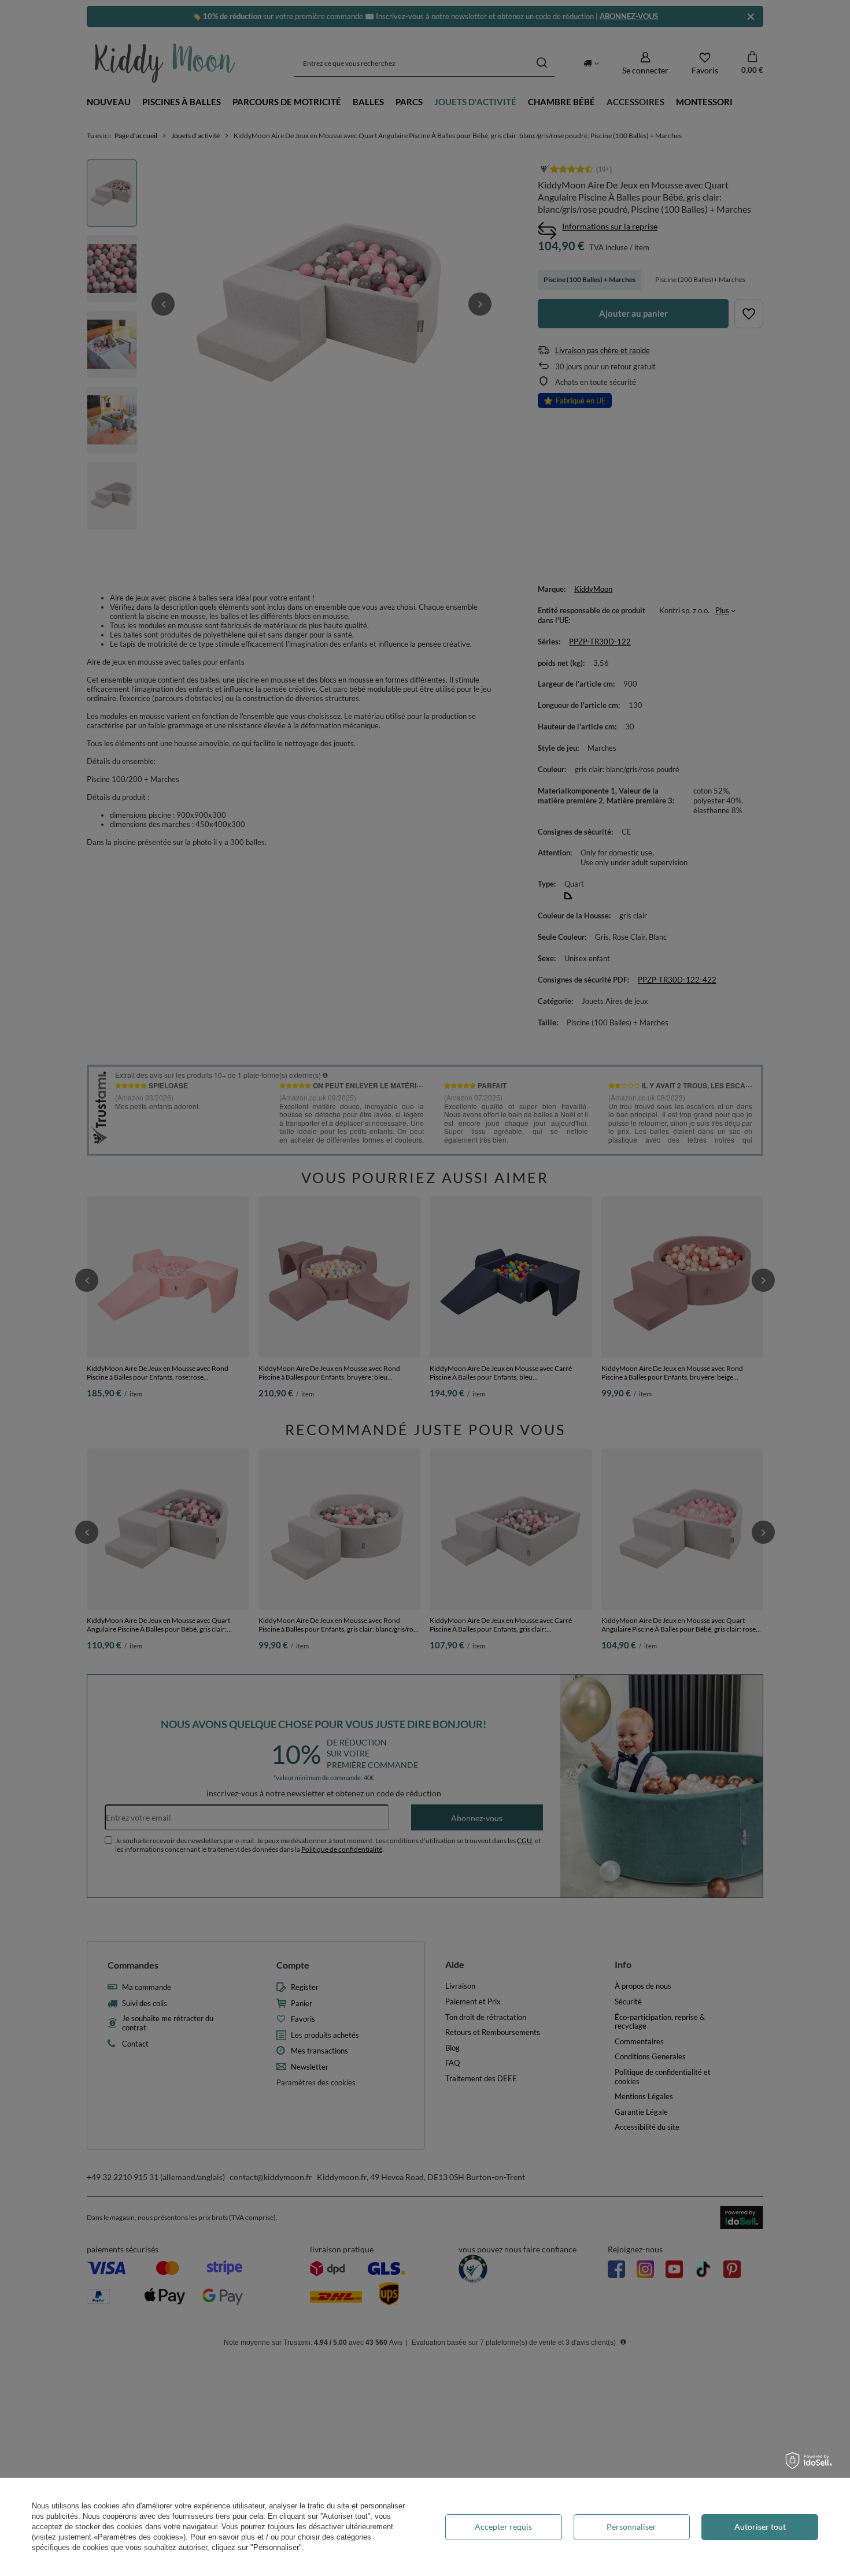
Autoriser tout (760, 2527)
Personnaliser (631, 2527)
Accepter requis (503, 2527)
